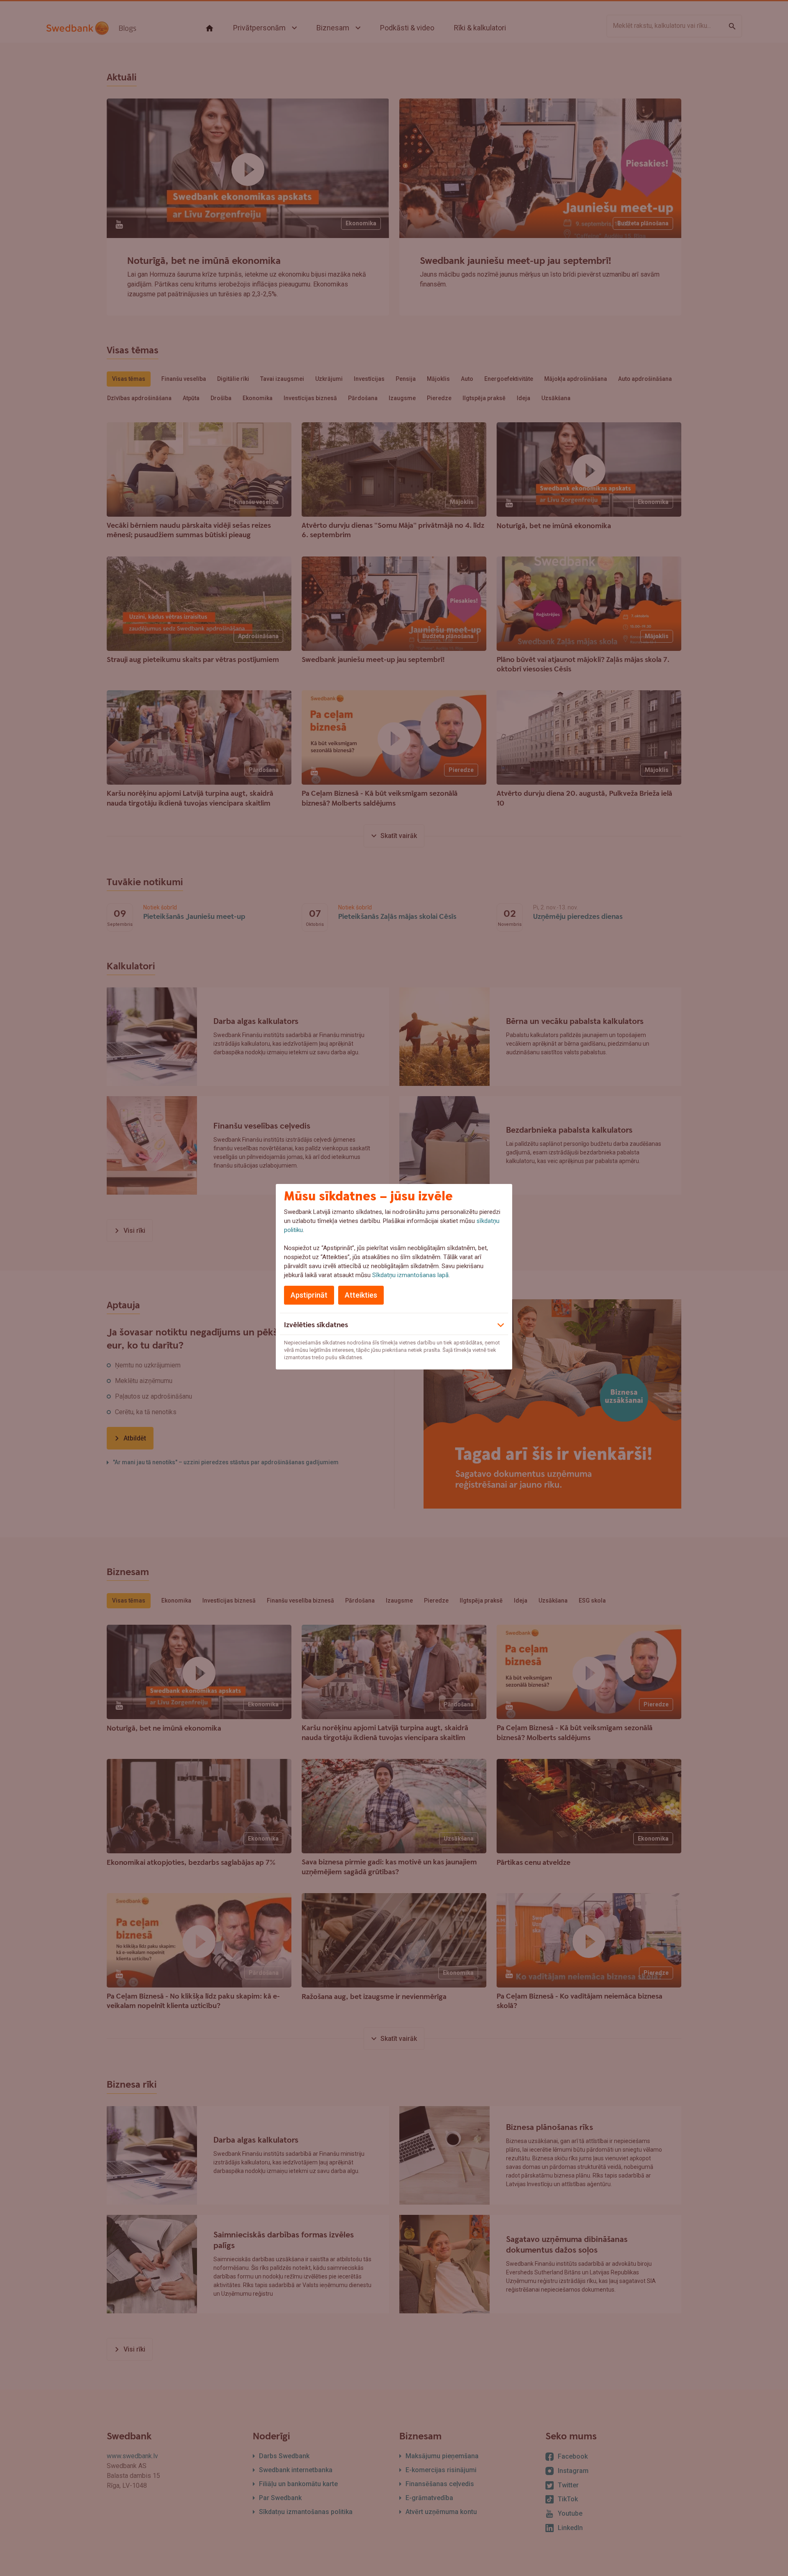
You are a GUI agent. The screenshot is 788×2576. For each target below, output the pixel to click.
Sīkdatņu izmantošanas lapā (410, 1275)
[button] (394, 1324)
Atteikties (361, 1295)
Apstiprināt (309, 1295)
